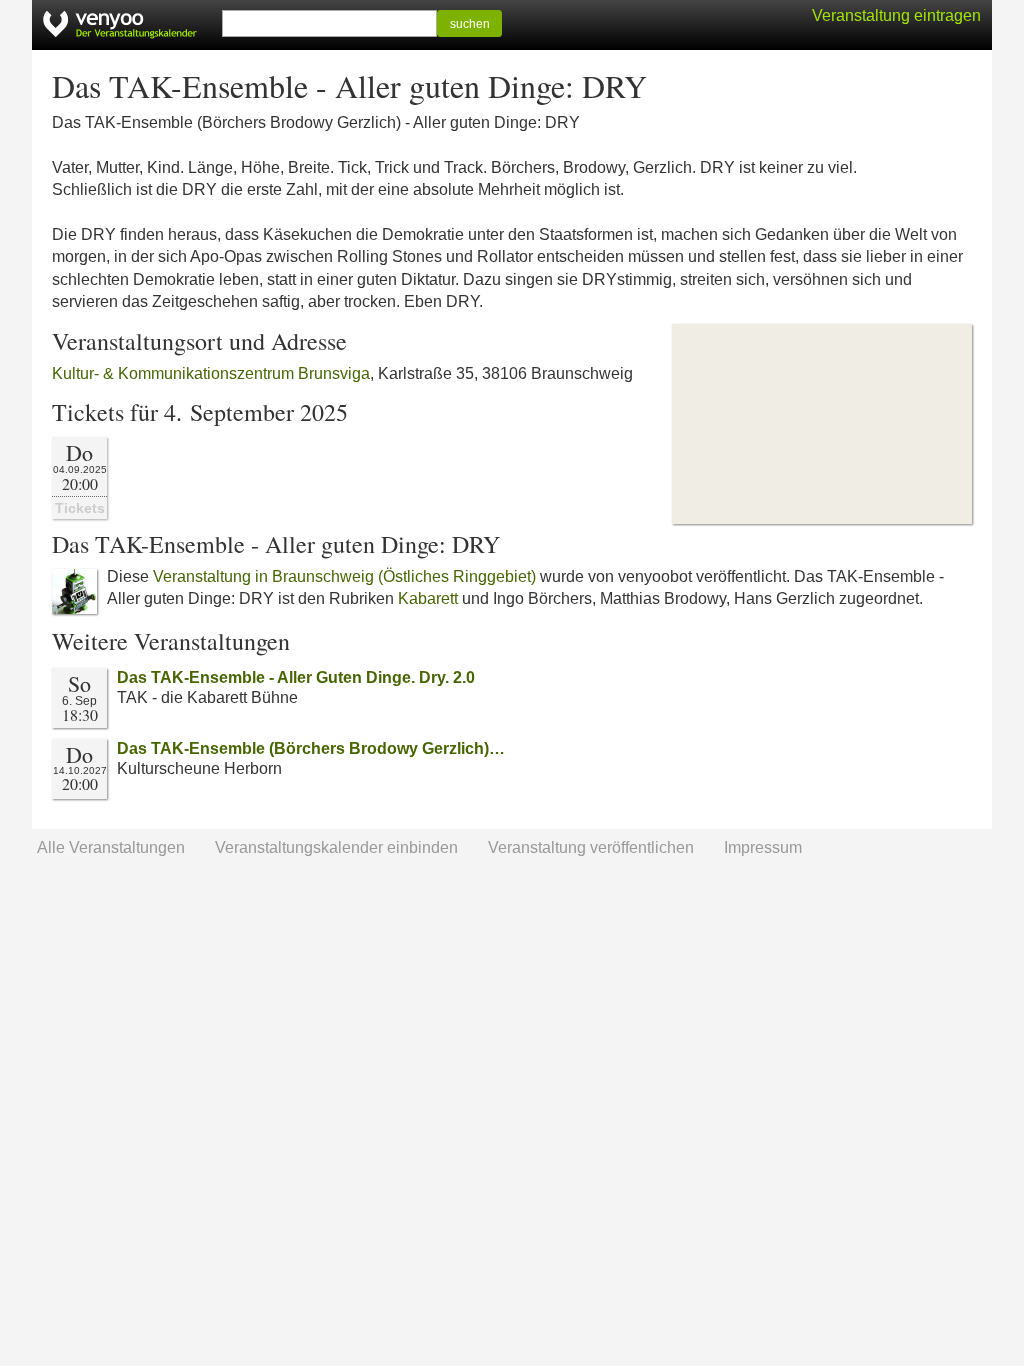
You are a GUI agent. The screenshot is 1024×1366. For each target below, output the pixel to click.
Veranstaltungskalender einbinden (336, 847)
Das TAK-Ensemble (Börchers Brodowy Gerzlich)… (311, 748)
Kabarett (428, 598)
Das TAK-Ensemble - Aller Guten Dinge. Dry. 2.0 (296, 677)
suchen (470, 24)
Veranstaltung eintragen (896, 15)
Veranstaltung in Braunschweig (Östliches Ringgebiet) (344, 576)
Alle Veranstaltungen (111, 847)
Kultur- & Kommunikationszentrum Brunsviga (211, 373)
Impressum (763, 847)
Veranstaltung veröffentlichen (591, 847)
